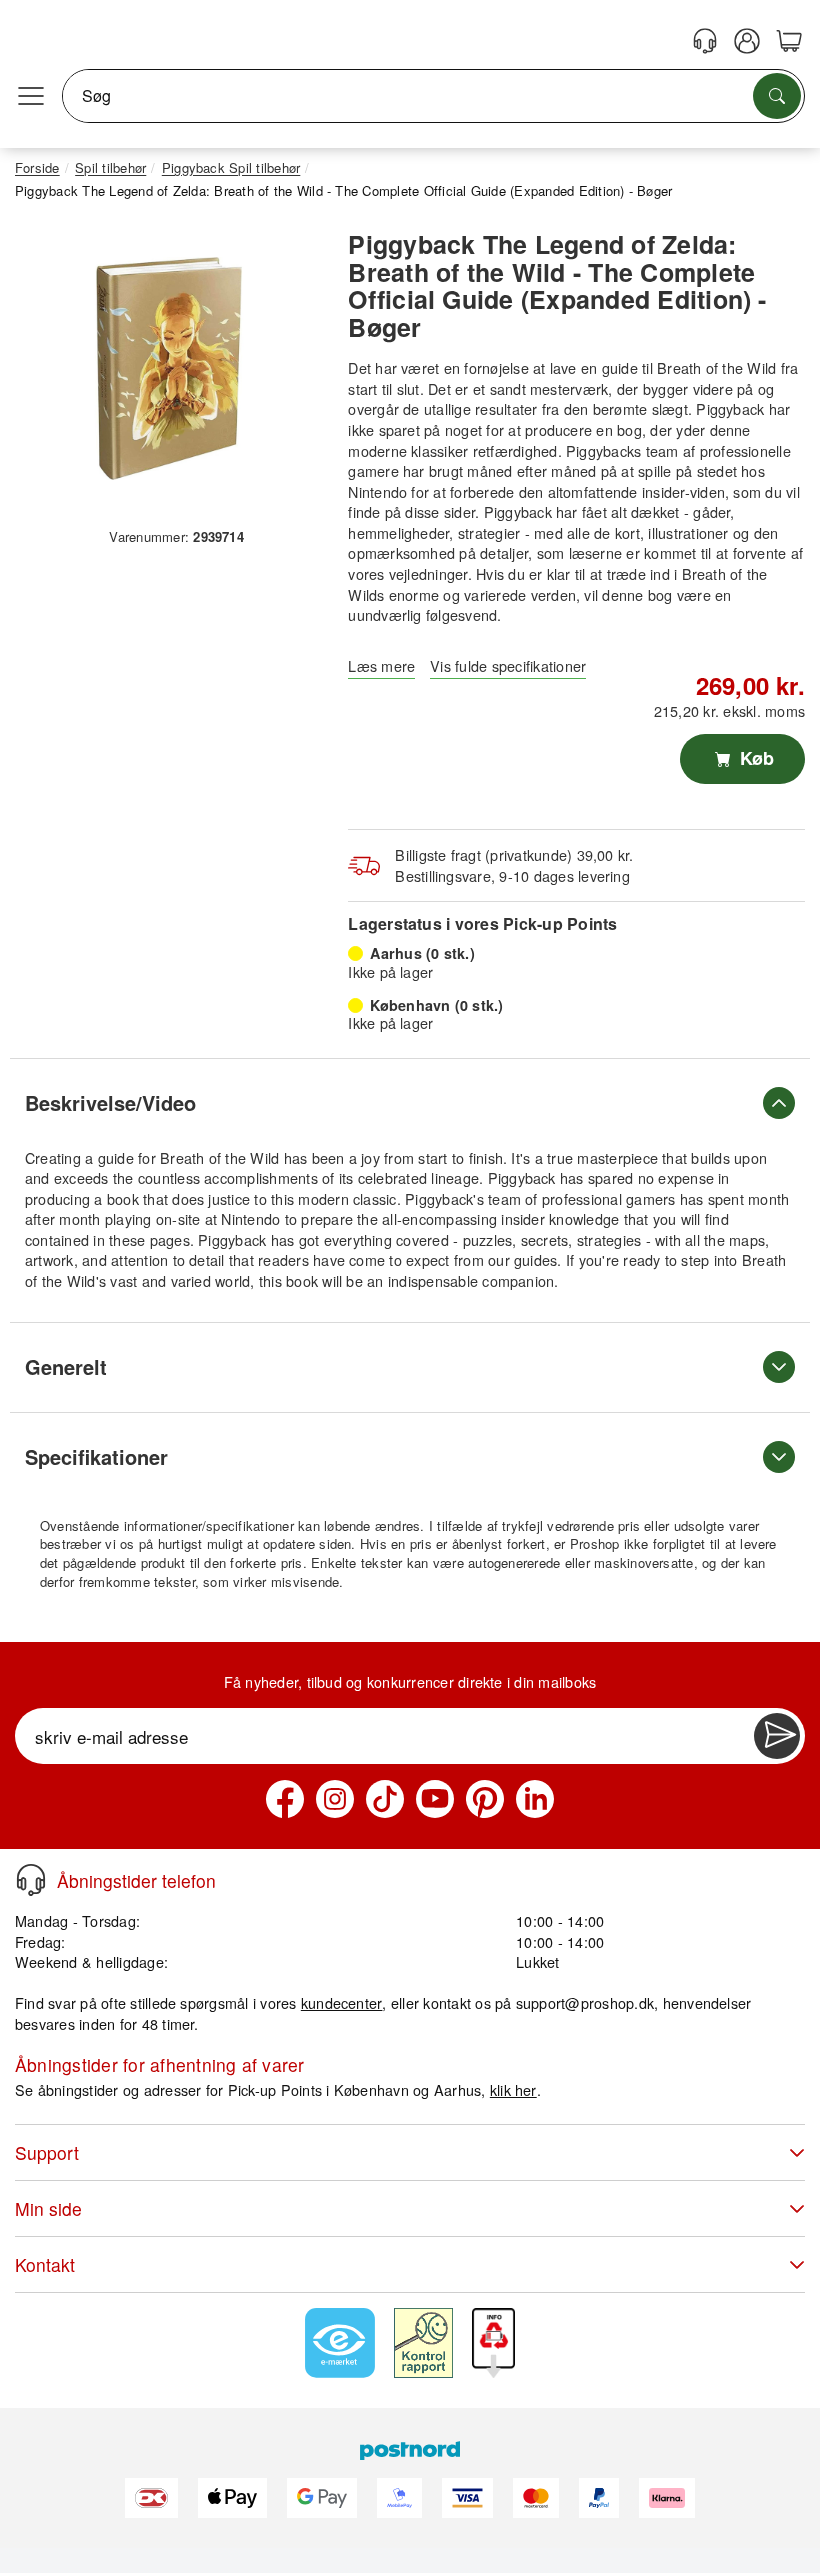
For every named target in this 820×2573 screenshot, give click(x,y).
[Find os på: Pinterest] (485, 1799)
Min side (48, 2208)
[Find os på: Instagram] (335, 1799)
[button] (169, 368)
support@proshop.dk (585, 2002)
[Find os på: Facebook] (285, 1799)
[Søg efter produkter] (777, 96)
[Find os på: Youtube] (435, 1799)
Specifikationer (96, 1456)
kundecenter (342, 2002)
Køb (754, 758)
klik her (513, 2089)
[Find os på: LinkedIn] (535, 1799)
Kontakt (45, 2264)
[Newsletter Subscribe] (777, 1736)
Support (47, 2152)
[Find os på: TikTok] (385, 1799)
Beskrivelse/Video (110, 1102)
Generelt (66, 1366)
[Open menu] (31, 96)
